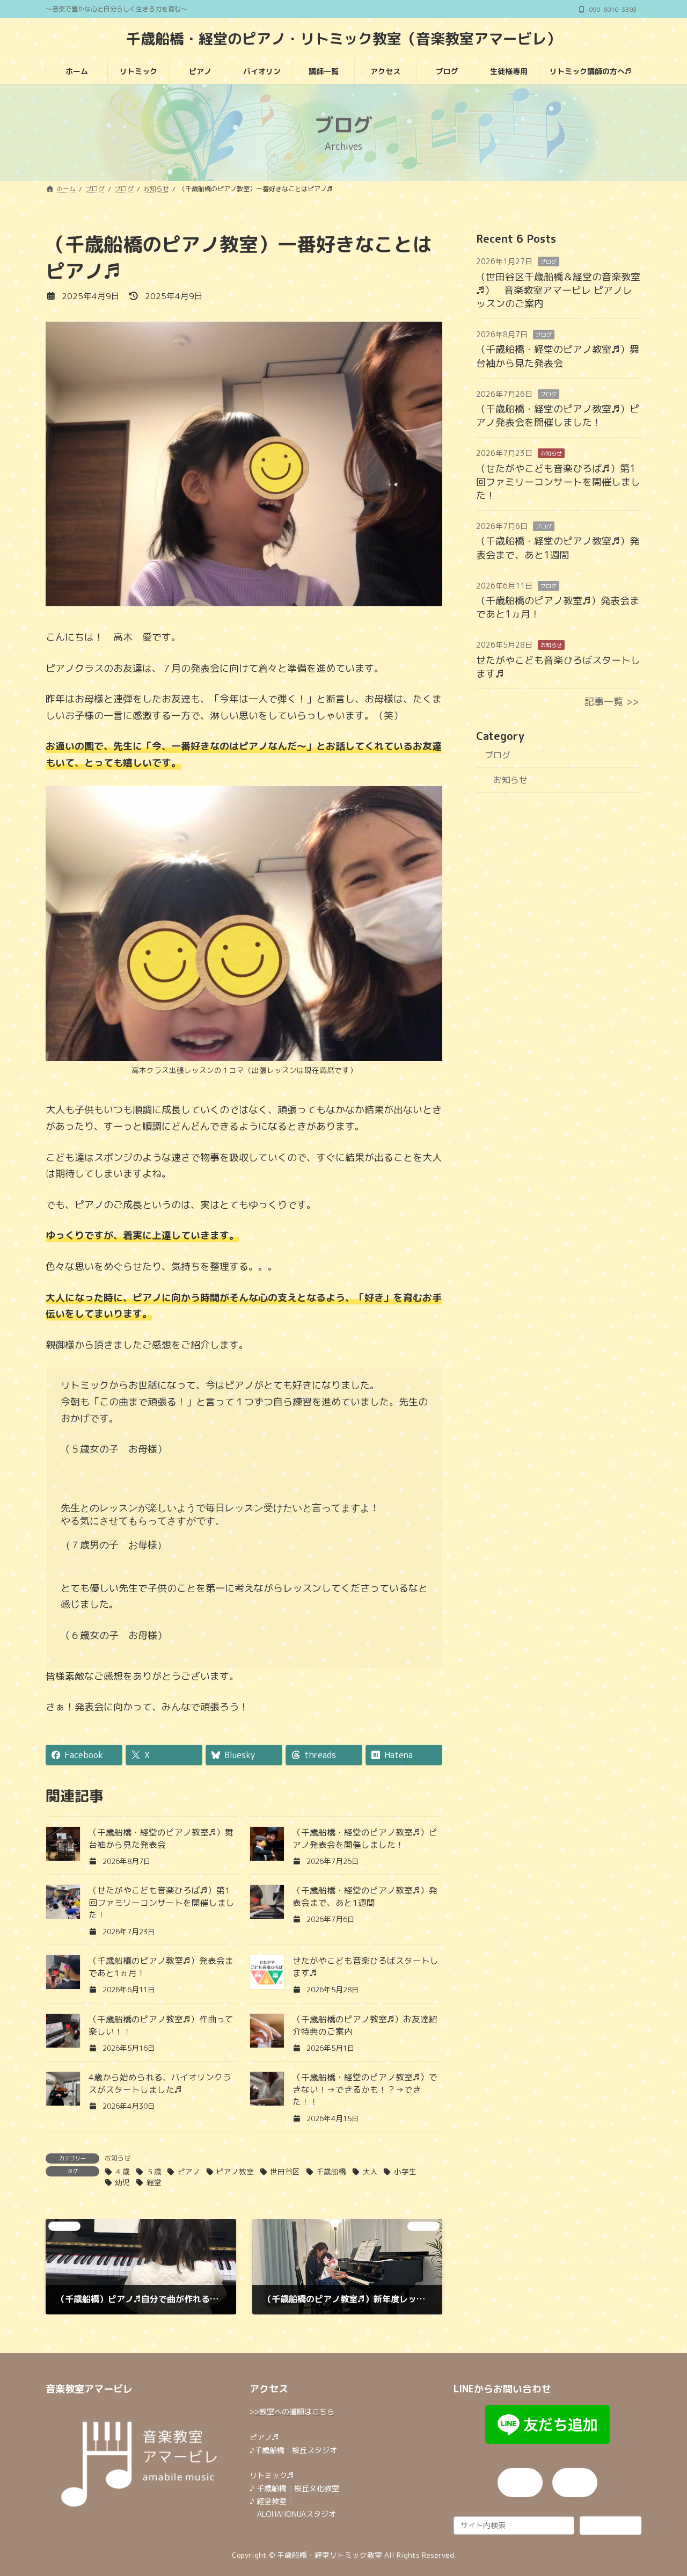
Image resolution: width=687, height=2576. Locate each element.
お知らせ (118, 2158)
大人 (370, 2171)
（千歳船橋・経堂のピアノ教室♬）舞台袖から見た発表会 (161, 1838)
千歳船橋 (331, 2171)
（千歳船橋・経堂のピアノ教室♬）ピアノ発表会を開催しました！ (365, 1838)
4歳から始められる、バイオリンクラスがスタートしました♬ (160, 2083)
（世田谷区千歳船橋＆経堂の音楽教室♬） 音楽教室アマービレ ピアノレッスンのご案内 (558, 290)
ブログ (549, 262)
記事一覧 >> (612, 702)
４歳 (122, 2171)
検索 (610, 2525)
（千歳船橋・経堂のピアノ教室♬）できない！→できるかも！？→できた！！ (365, 2089)
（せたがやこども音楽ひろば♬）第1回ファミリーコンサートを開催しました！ (162, 1903)
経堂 (154, 2182)
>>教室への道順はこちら (292, 2411)
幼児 (122, 2182)
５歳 (154, 2171)
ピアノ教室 (235, 2171)
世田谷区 (285, 2171)
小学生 (405, 2171)
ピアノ (189, 2171)
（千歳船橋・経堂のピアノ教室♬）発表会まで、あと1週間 (365, 1896)
